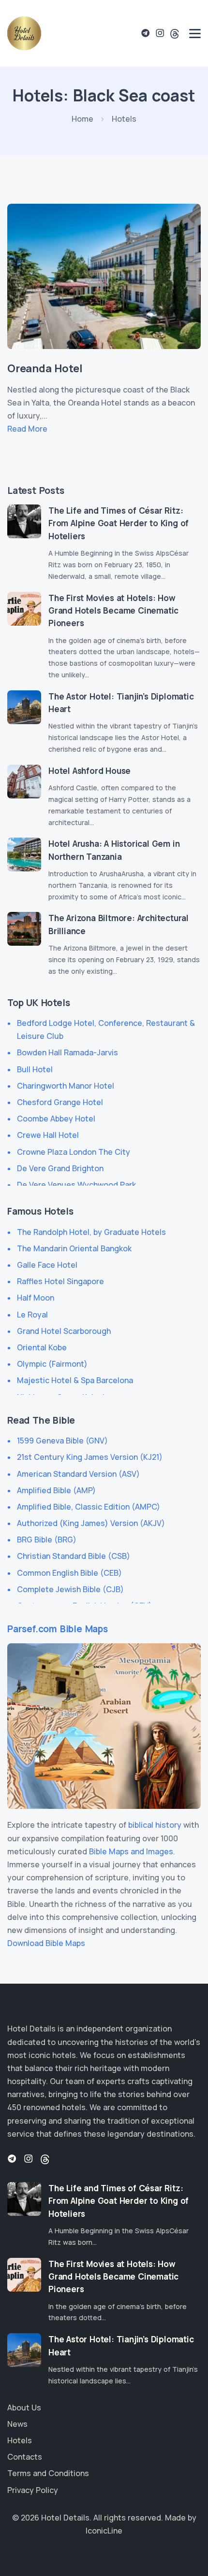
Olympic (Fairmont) (52, 1364)
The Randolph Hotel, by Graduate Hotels (91, 1232)
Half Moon (36, 1298)
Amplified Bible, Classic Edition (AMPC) (89, 1507)
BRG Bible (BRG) (47, 1540)
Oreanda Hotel (45, 368)
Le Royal (32, 1315)
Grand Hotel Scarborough (64, 1331)
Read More (27, 429)
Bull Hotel (35, 1069)
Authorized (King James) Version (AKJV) (91, 1523)
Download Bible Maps (46, 1943)
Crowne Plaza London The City (74, 1152)
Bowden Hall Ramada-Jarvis (67, 1052)
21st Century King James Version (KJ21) (90, 1457)
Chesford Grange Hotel (60, 1102)
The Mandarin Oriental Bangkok (74, 1248)
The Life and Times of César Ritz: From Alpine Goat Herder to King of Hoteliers (119, 523)
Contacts (25, 2457)
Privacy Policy (33, 2490)
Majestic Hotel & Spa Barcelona (75, 1380)
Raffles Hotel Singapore (60, 1281)
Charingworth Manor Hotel (66, 1086)
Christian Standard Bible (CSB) (74, 1556)
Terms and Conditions (48, 2473)
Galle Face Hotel (47, 1265)
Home (82, 119)
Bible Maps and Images (131, 1851)
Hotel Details (65, 2518)
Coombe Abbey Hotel (56, 1119)
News (17, 2424)
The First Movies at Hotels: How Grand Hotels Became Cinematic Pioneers (113, 611)
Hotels (20, 2440)
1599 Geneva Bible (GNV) (62, 1441)
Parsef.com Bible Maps (58, 1629)
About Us (24, 2408)
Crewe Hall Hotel (48, 1135)
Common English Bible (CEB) (69, 1573)
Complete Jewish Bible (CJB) (70, 1589)
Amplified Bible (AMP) (56, 1490)
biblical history (155, 1825)
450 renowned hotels (46, 2107)
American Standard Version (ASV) (78, 1474)
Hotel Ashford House (89, 771)
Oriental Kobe (42, 1347)
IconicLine (104, 2531)
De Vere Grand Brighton (60, 1168)
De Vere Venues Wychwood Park (76, 1185)
